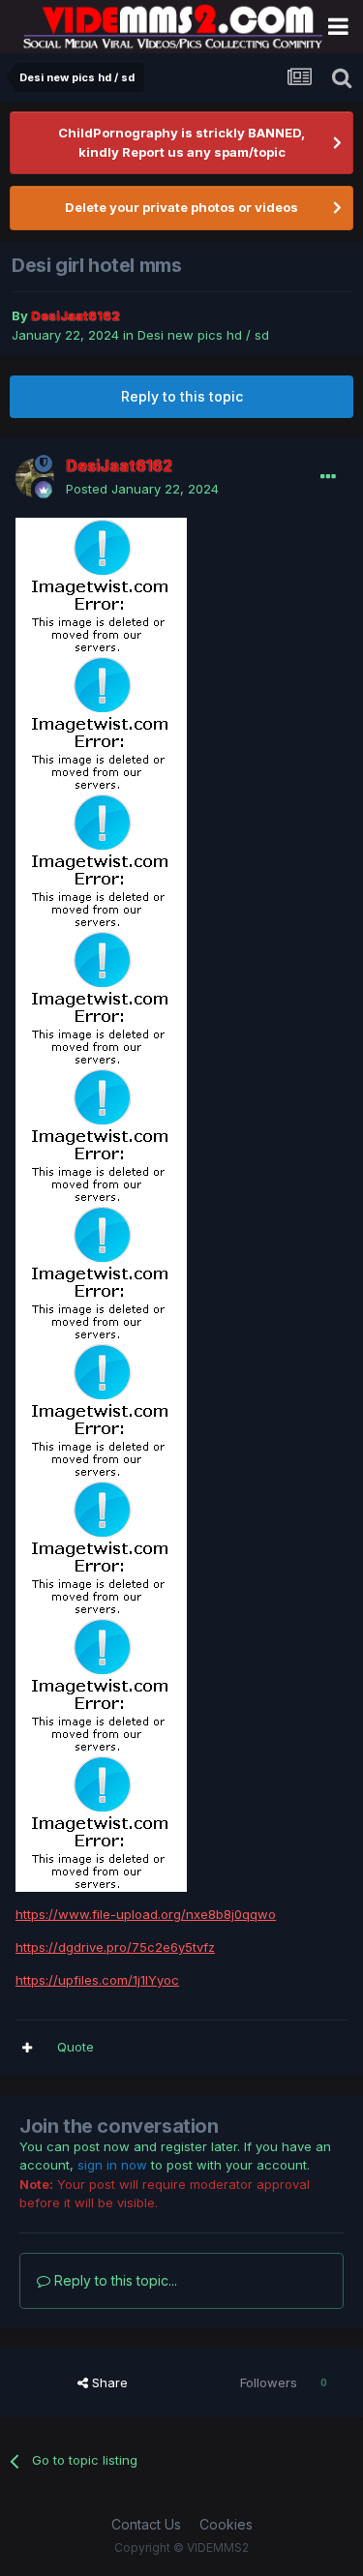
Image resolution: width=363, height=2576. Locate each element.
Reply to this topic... (114, 2280)
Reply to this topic (182, 396)
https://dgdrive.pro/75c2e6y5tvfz (115, 1947)
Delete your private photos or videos (181, 207)
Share (108, 2382)
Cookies (226, 2524)
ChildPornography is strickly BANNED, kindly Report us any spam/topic (181, 142)
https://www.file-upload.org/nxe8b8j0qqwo (146, 1914)
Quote (76, 2047)
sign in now (112, 2165)
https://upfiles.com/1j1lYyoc (97, 1980)
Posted (142, 489)
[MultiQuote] (27, 2048)
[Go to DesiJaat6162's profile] (35, 478)
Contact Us (146, 2524)
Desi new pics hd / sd (203, 335)
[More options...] (328, 477)
